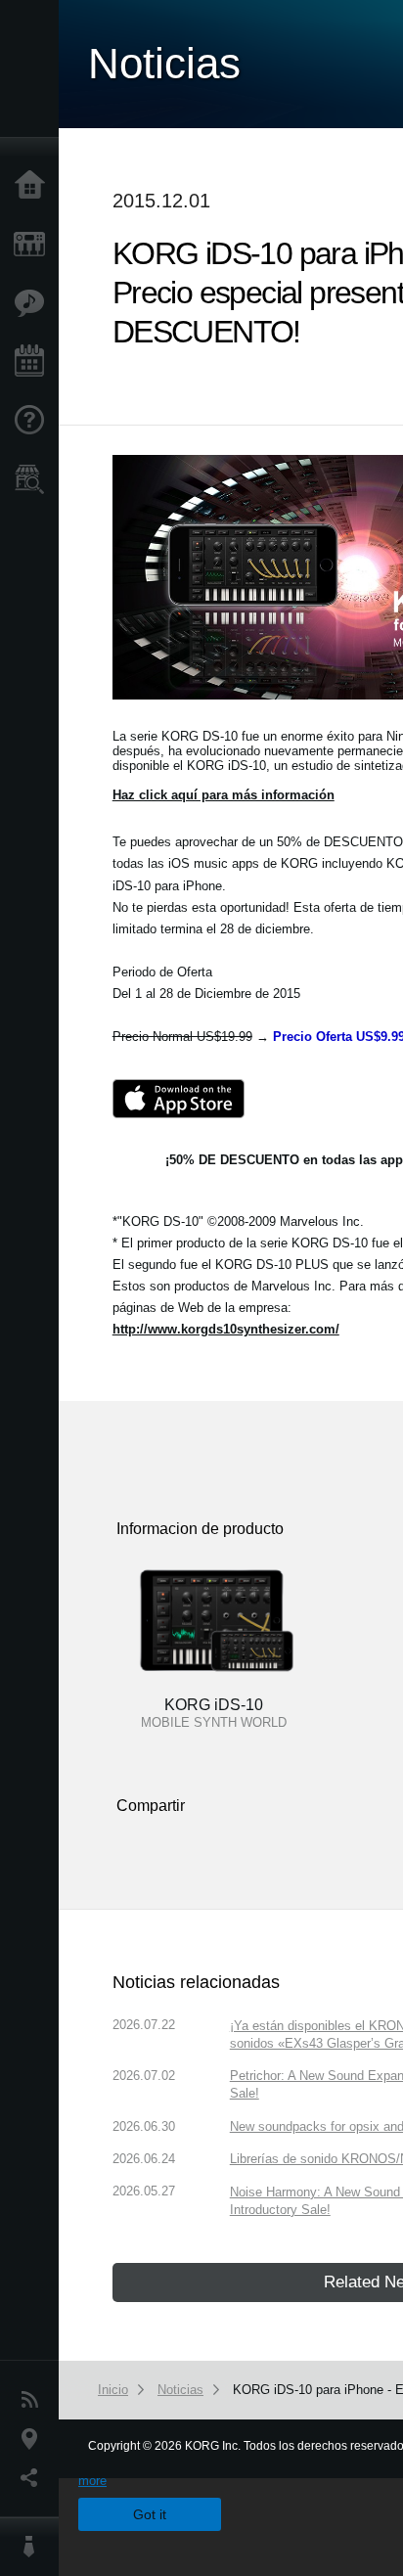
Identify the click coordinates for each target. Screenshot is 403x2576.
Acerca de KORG (34, 2547)
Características (34, 303)
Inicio (34, 186)
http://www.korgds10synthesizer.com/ (226, 1329)
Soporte (34, 421)
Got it (150, 2514)
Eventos (34, 362)
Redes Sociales (34, 2478)
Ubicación (34, 2439)
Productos (34, 245)
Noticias (34, 2400)
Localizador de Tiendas (34, 485)
